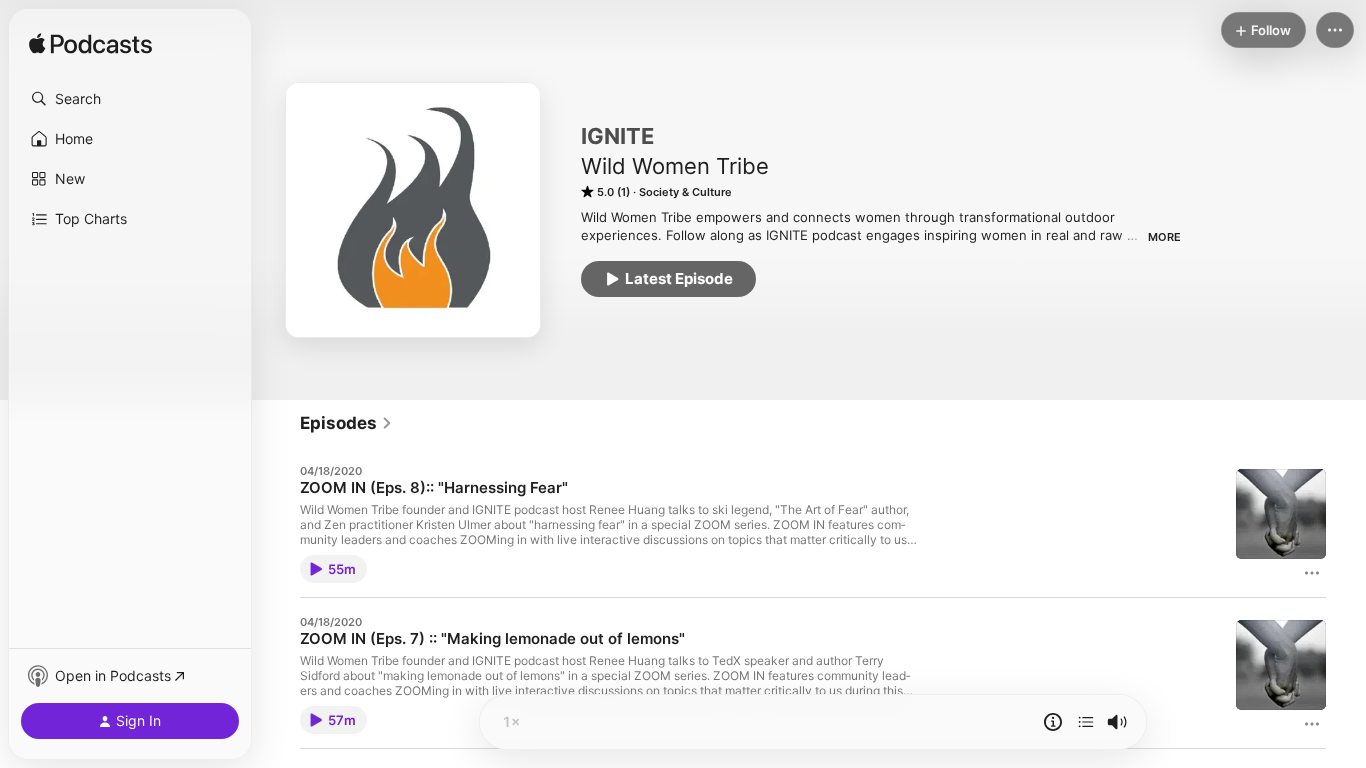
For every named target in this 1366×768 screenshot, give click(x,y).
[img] (90, 45)
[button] (130, 99)
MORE (1164, 237)
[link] (346, 423)
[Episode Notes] (1053, 722)
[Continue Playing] (1086, 722)
